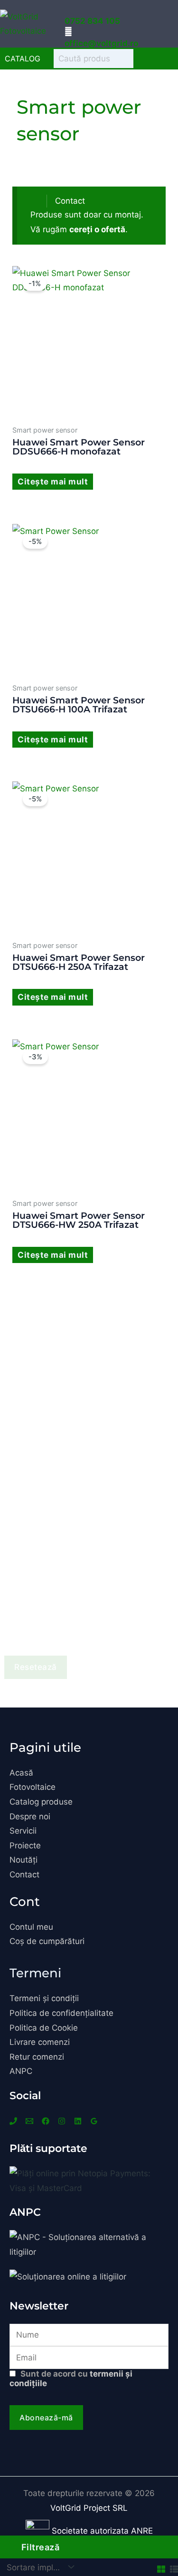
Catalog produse (41, 1802)
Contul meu (31, 1927)
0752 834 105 (92, 21)
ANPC (21, 2071)
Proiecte (25, 1846)
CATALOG (23, 59)
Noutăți (23, 1860)
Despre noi (30, 1816)
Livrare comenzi (40, 2042)
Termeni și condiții (44, 1998)
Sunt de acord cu (71, 2379)
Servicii (23, 1831)
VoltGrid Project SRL (89, 2508)
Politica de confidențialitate (61, 2013)
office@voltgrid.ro (101, 43)
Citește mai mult (53, 482)
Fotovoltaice (33, 1787)
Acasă (21, 1773)
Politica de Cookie (44, 2028)
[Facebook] (46, 2121)
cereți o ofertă (97, 229)
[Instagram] (62, 2121)
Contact (70, 201)
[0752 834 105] (68, 9)
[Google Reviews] (94, 2121)
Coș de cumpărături (47, 1941)
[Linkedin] (78, 2121)
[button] (165, 24)
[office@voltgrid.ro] (68, 31)
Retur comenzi (37, 2057)
